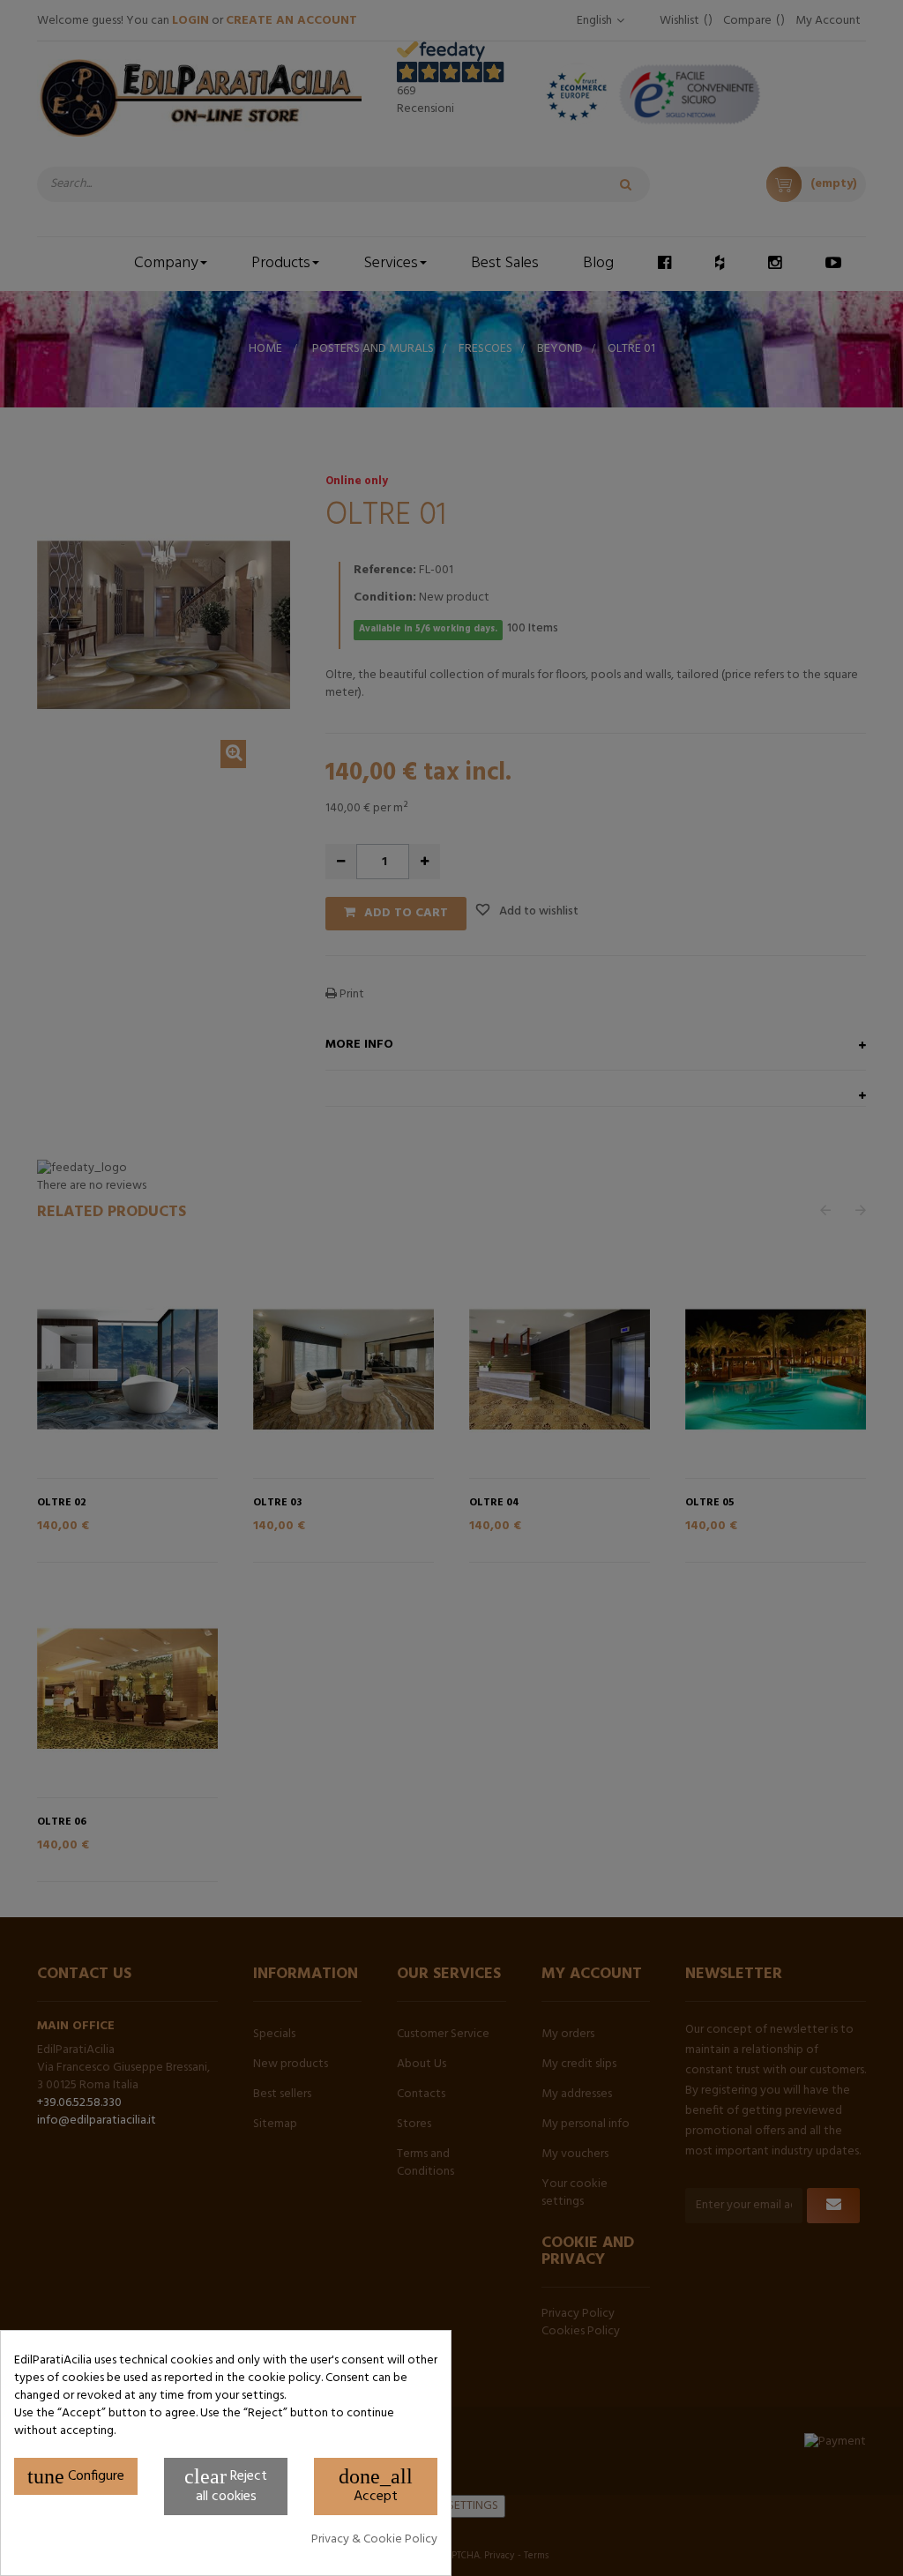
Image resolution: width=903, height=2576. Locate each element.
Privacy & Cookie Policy (374, 2540)
